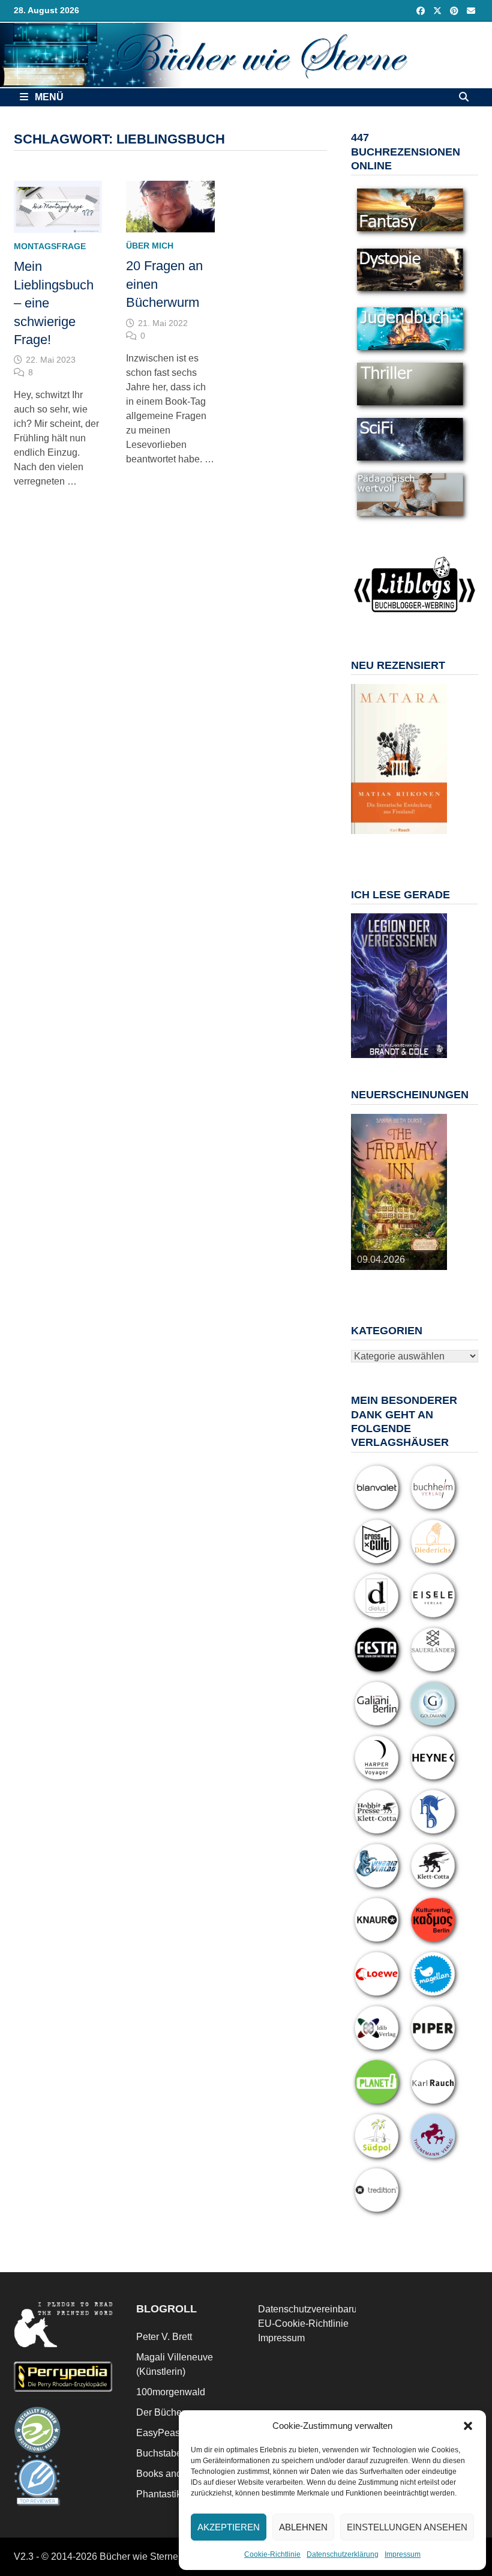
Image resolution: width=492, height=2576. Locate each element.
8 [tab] (392, 847)
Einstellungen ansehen (407, 2527)
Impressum (403, 2554)
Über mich (150, 246)
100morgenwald (171, 2392)
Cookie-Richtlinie (272, 2554)
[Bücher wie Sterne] (246, 54)
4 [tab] (406, 840)
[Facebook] (422, 11)
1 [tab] (364, 840)
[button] (468, 2426)
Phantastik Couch (174, 2494)
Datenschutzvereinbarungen (318, 2309)
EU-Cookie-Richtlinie (303, 2324)
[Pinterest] (455, 11)
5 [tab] (420, 840)
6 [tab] (433, 840)
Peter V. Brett (164, 2337)
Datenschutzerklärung (343, 2554)
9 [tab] (406, 847)
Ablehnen (303, 2527)
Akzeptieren (229, 2527)
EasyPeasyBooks (174, 2433)
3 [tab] (392, 840)
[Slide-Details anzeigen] (399, 759)
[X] (439, 11)
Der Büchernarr (169, 2412)
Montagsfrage (50, 246)
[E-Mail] (471, 11)
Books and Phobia (175, 2474)
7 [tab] (378, 847)
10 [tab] (420, 847)
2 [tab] (378, 840)
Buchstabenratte (171, 2453)
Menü (48, 97)
